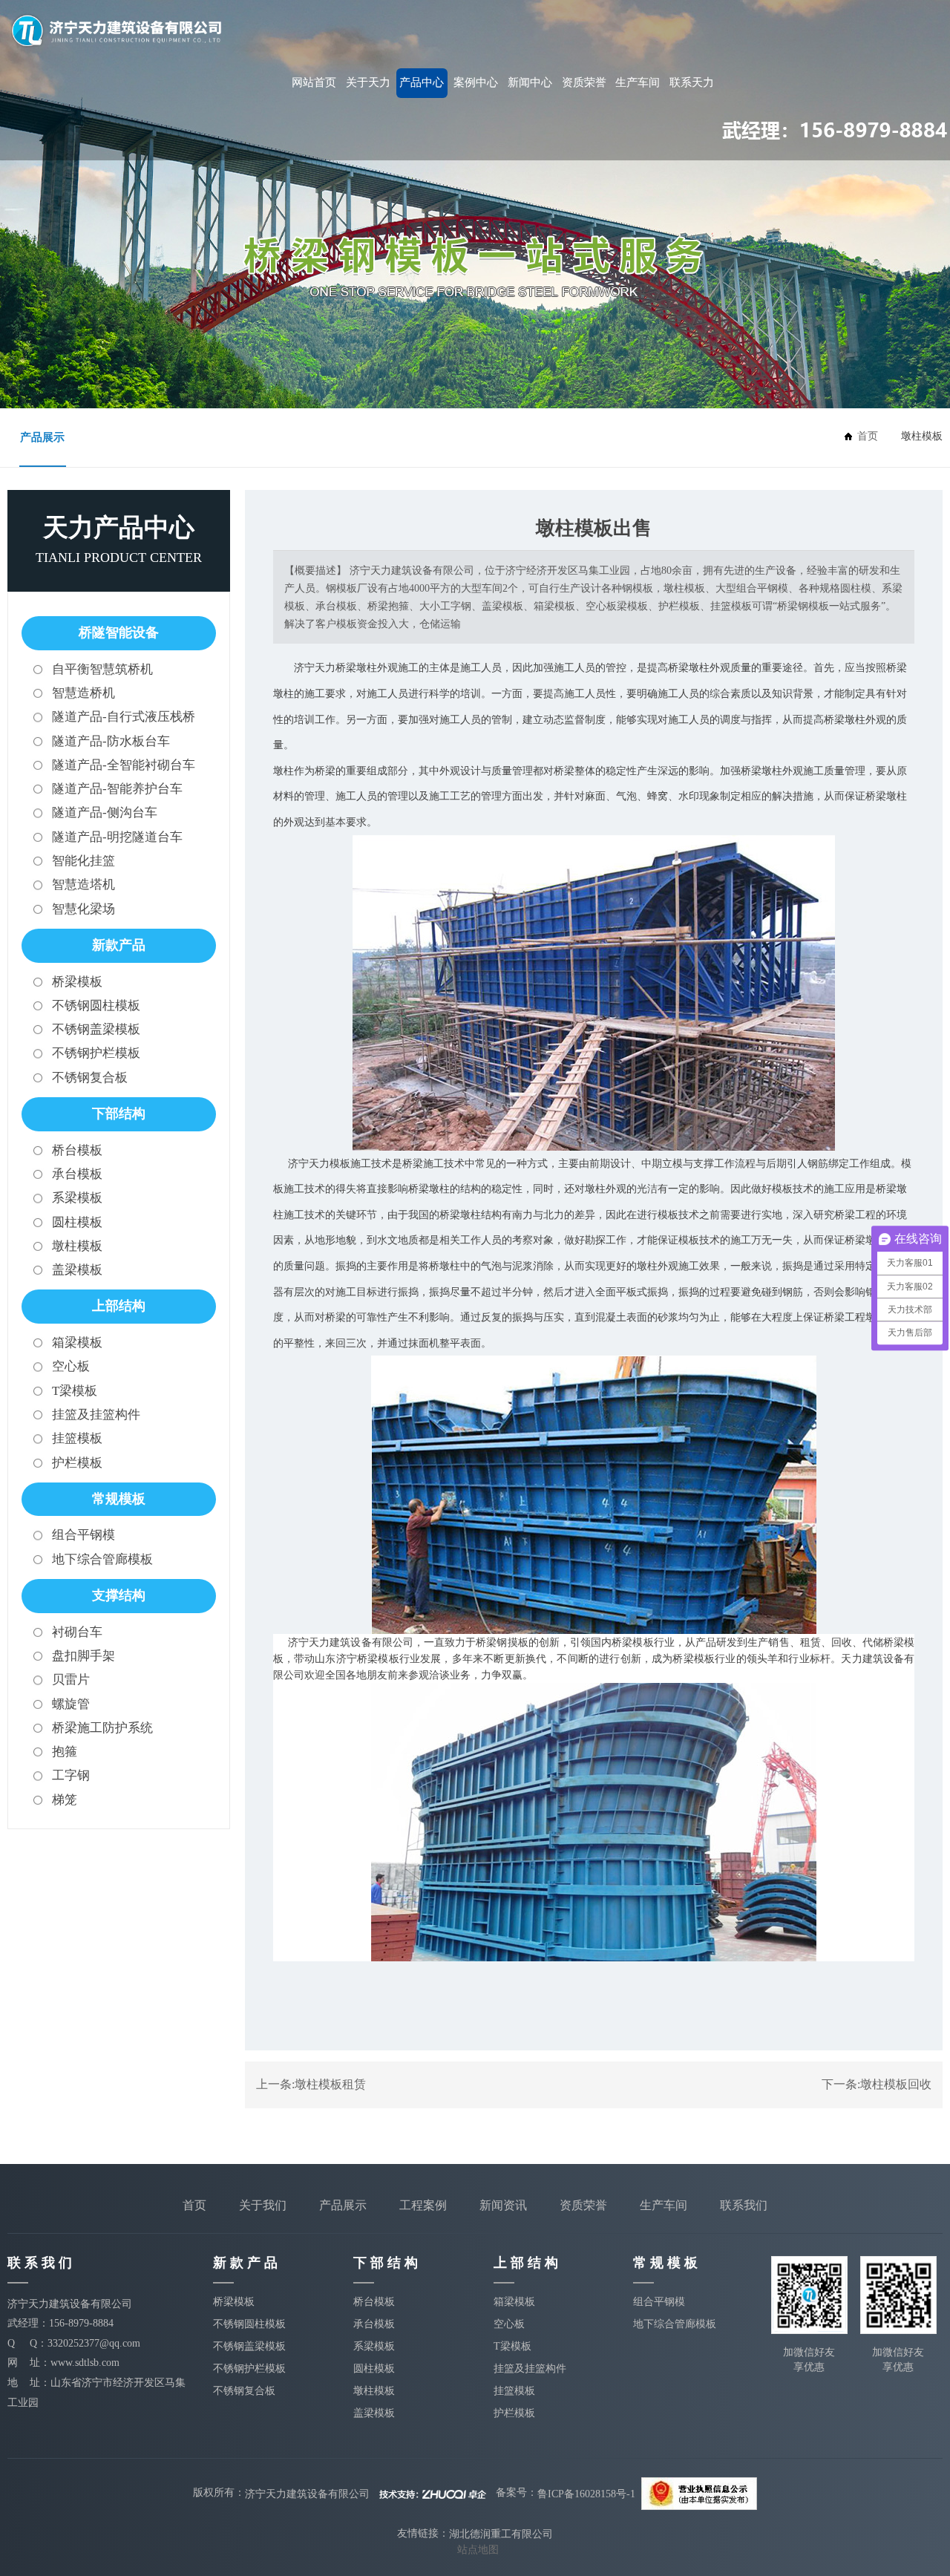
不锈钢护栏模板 (96, 1053)
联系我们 (744, 2205)
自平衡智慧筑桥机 (102, 669)
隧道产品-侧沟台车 (105, 813)
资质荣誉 (584, 82)
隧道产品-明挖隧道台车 (117, 837)
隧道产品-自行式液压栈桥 (124, 717)
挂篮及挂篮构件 (96, 1415)
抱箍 (65, 1752)
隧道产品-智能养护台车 (117, 789)
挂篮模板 (77, 1438)
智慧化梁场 (83, 909)
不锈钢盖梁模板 (96, 1029)
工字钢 (71, 1775)
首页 (194, 2205)
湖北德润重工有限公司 (501, 2534)
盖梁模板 (77, 1270)
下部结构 (119, 1114)
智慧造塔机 (83, 885)
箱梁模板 (77, 1343)
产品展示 (42, 437)
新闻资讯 (503, 2205)
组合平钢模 (83, 1535)
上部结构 (119, 1306)
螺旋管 (71, 1704)
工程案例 (423, 2205)
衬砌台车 (77, 1632)
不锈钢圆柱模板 (96, 1006)
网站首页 (314, 82)
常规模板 (119, 1499)
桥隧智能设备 (119, 632)
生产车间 (638, 82)
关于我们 (263, 2205)
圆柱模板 (77, 1222)
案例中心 (476, 82)
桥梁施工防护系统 (102, 1728)
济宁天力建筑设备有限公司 (307, 2493)
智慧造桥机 (83, 693)
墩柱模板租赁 (330, 2084)
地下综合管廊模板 (102, 1559)
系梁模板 (77, 1198)
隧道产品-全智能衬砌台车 (124, 765)
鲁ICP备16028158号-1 (586, 2493)
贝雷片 (71, 1680)
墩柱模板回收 (896, 2084)
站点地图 (478, 2550)
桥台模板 (77, 1150)
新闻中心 (530, 82)
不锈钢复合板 (90, 1078)
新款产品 (119, 945)
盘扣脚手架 (83, 1656)
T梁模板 (75, 1391)
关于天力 (368, 82)
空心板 (71, 1366)
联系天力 (692, 82)
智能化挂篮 (83, 861)
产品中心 (422, 82)
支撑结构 (119, 1595)
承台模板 (77, 1174)
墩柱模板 (77, 1246)
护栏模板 (77, 1463)
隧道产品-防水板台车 (111, 741)
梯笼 (65, 1800)
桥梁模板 (77, 982)
